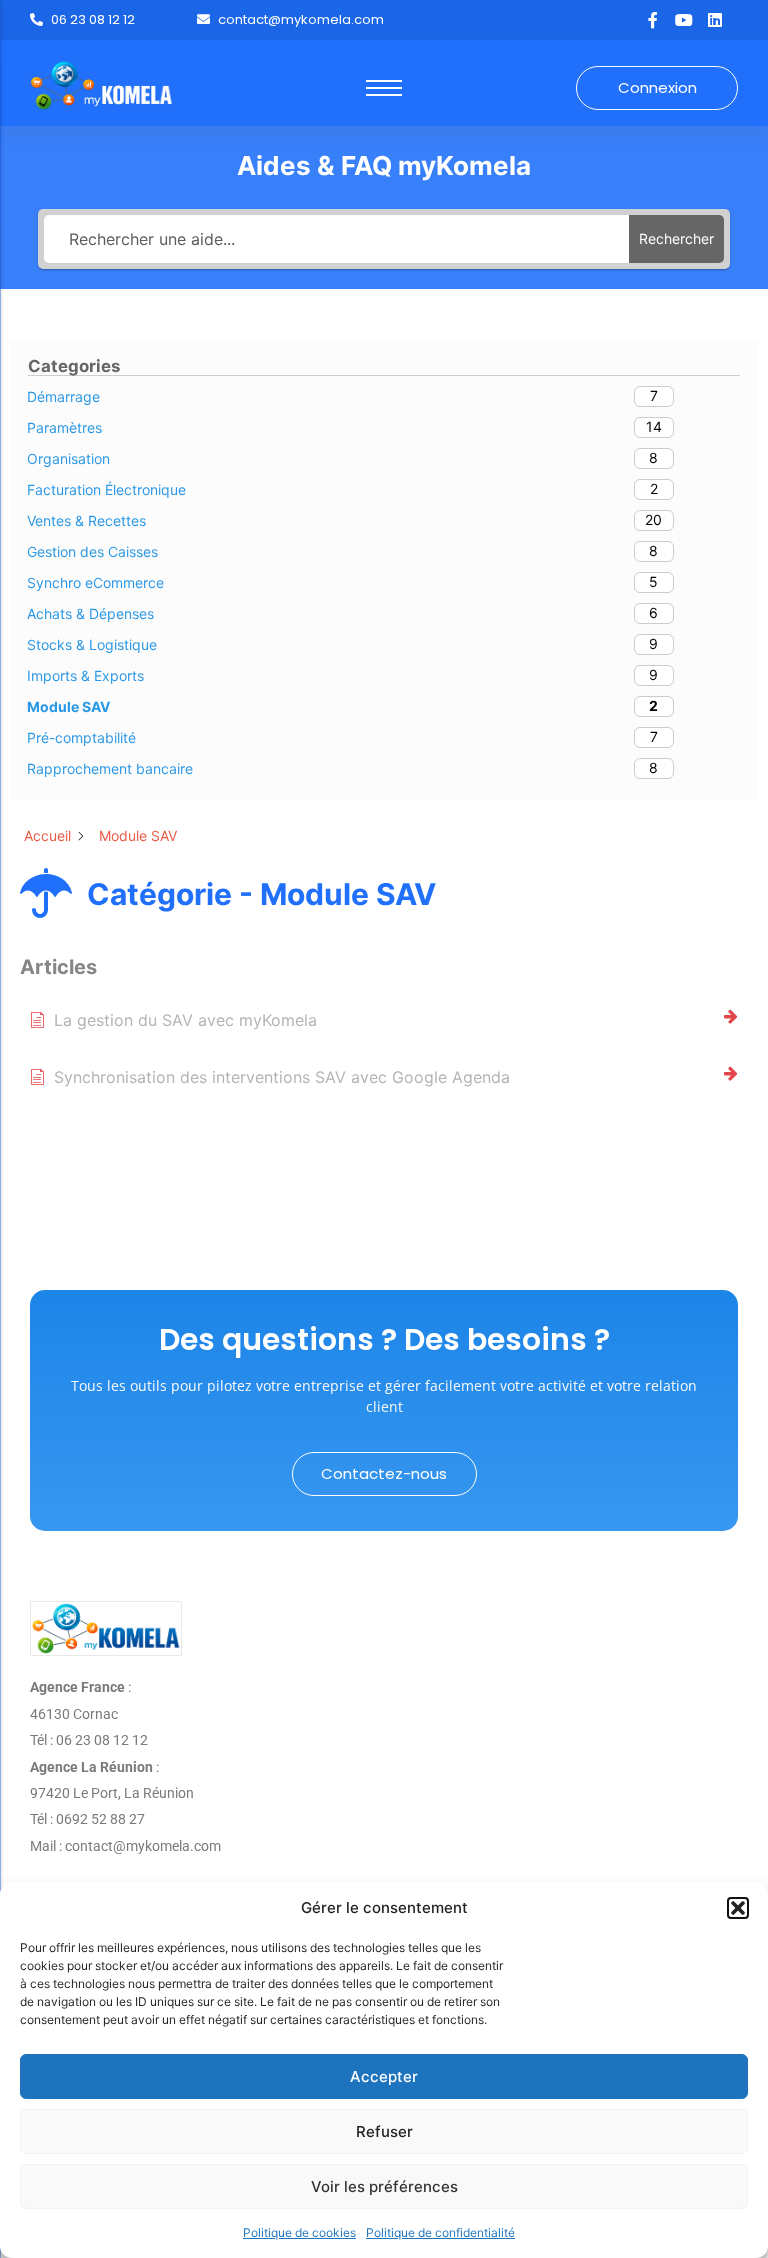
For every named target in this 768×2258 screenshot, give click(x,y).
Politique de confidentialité (440, 2232)
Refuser (384, 2131)
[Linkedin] (715, 20)
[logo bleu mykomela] (106, 1628)
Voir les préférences (384, 2186)
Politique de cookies (299, 2232)
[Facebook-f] (653, 20)
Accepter (384, 2076)
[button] (738, 1908)
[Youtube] (684, 20)
